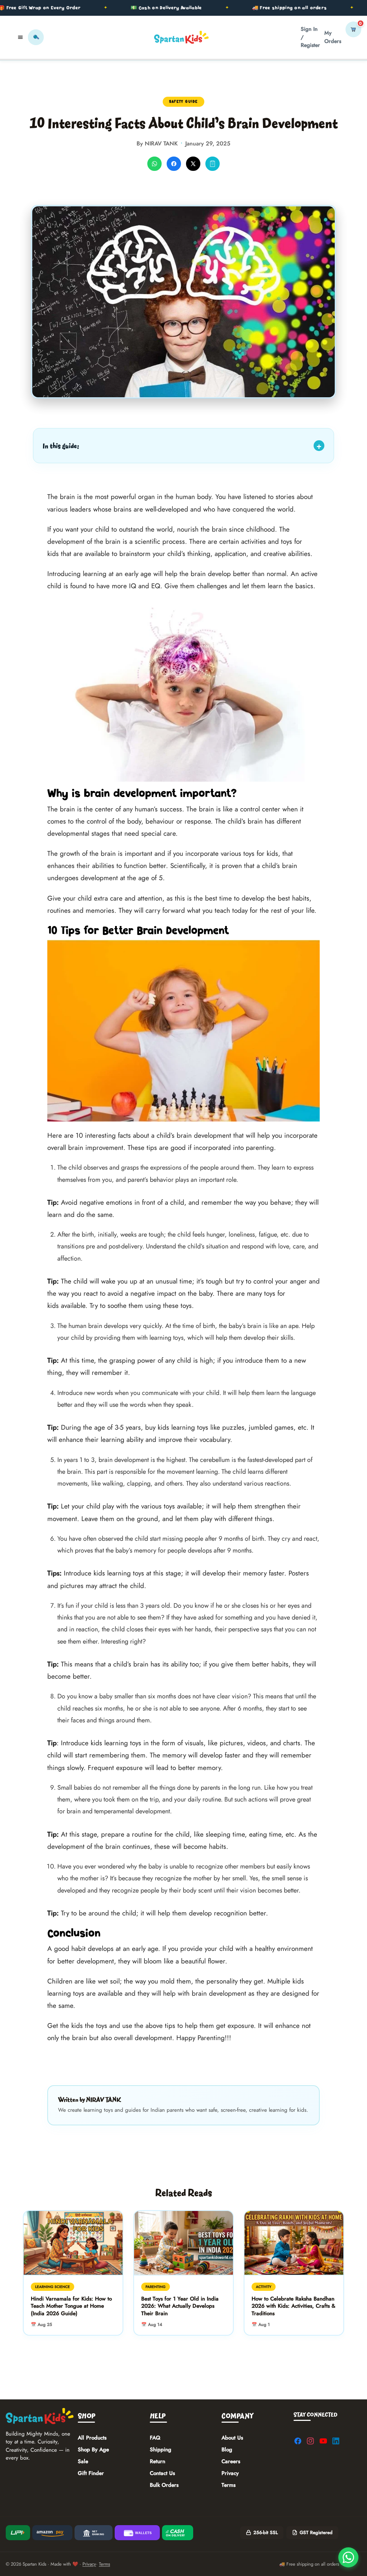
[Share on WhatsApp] (154, 164)
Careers (231, 2461)
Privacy (230, 2473)
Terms (228, 2485)
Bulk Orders (164, 2485)
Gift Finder (91, 2473)
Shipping (161, 2450)
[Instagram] (310, 2441)
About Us (232, 2438)
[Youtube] (323, 2441)
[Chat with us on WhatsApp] (348, 2557)
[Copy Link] (213, 164)
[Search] (36, 37)
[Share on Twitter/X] (193, 164)
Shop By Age (93, 2450)
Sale (83, 2461)
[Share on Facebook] (174, 164)
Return (158, 2461)
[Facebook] (298, 2441)
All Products (92, 2438)
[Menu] (20, 37)
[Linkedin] (336, 2441)
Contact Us (162, 2473)
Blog (227, 2450)
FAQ (155, 2438)
